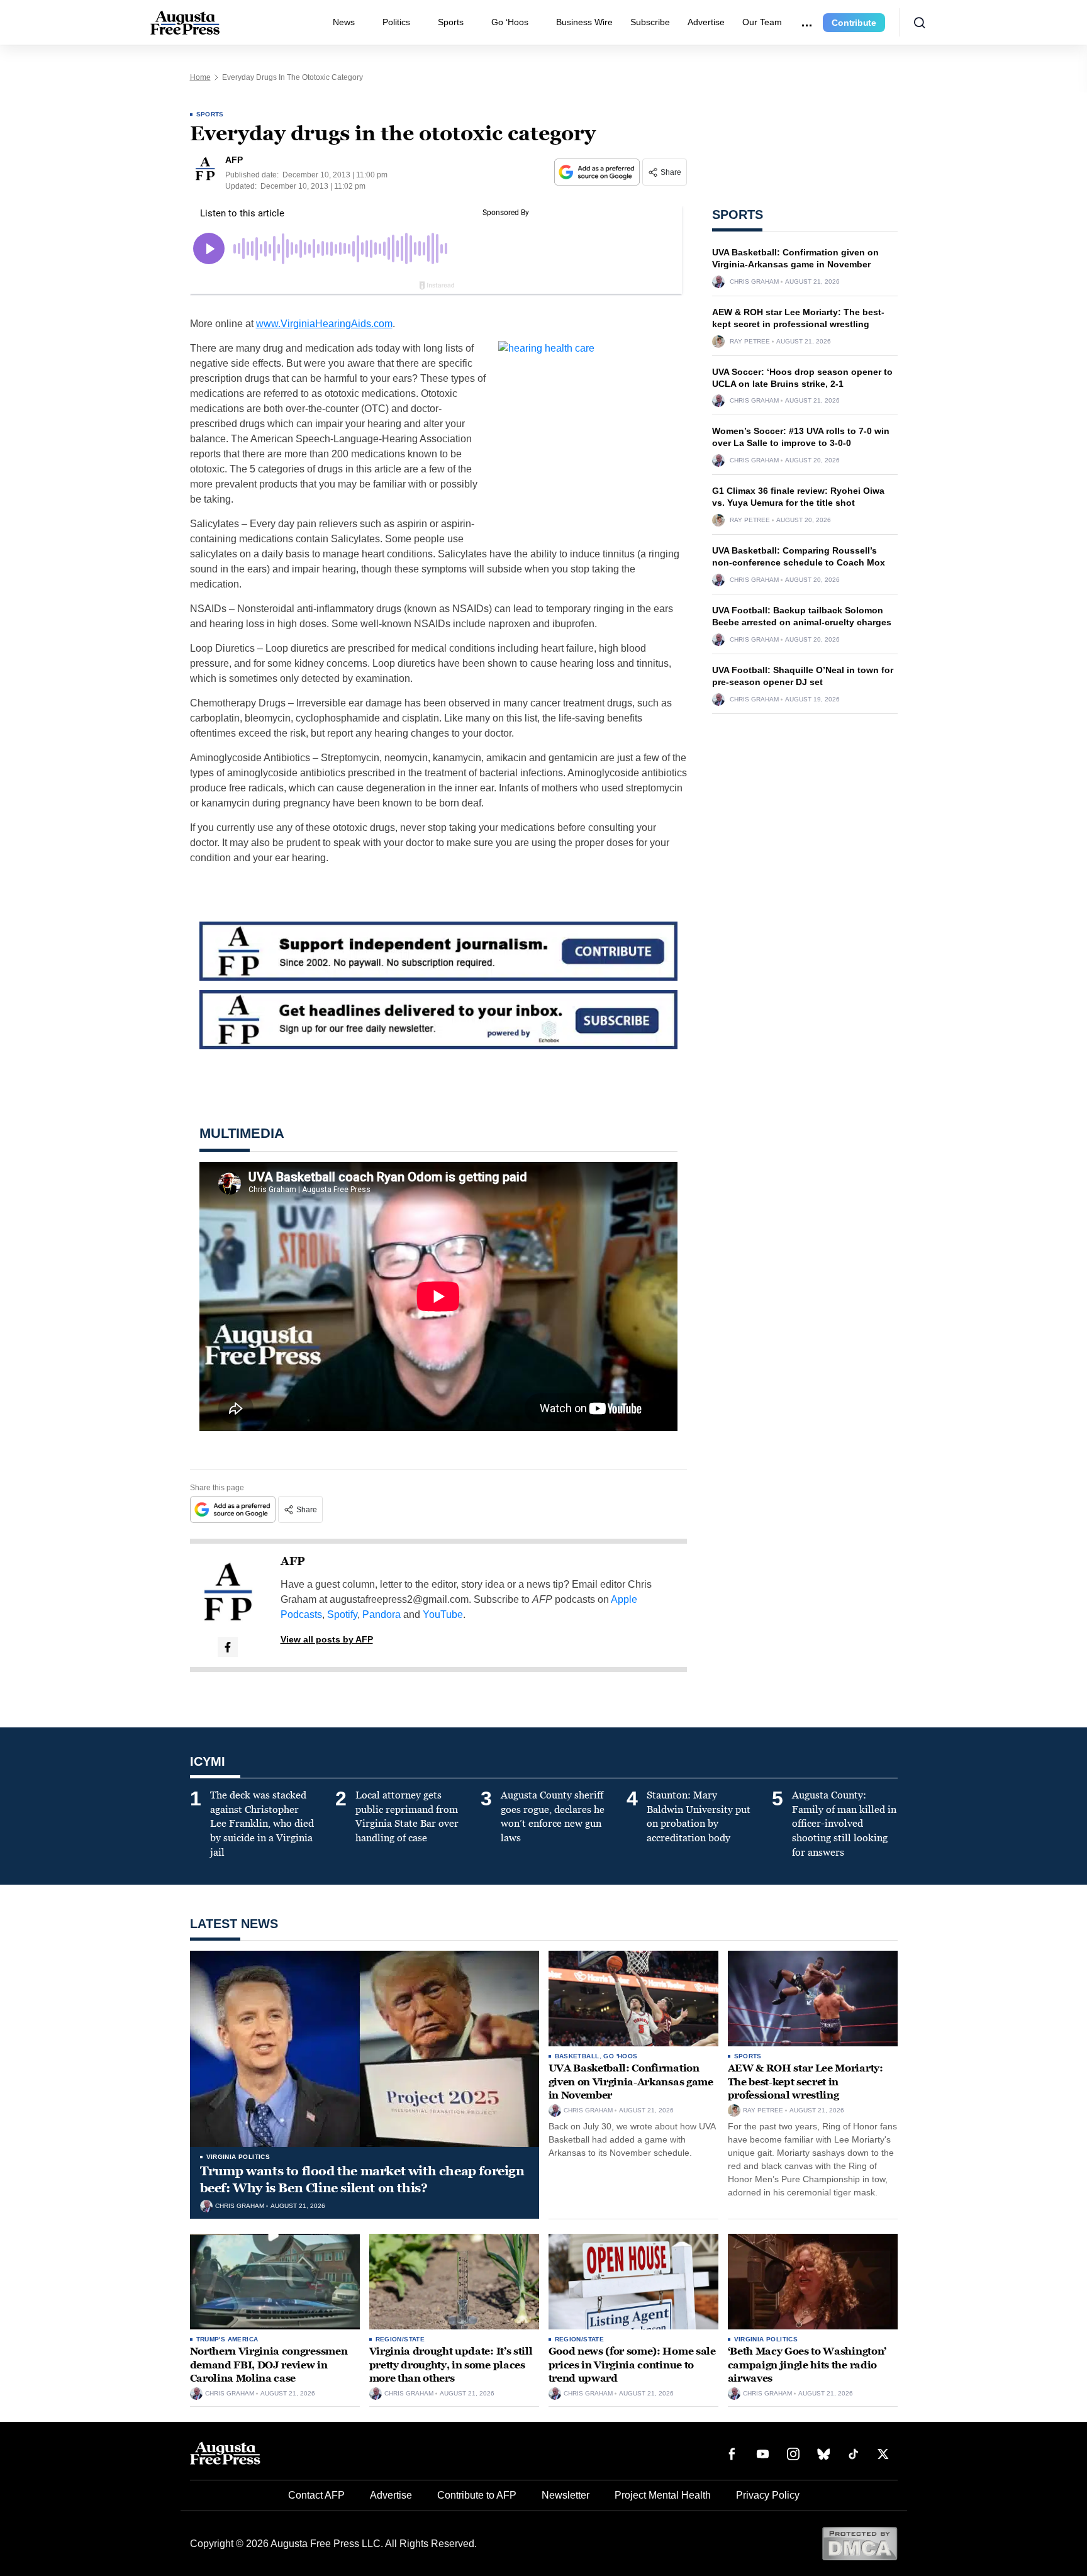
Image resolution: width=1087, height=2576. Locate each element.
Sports (451, 22)
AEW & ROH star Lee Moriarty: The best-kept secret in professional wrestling (805, 2082)
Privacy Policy (768, 2495)
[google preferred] (598, 172)
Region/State (400, 2339)
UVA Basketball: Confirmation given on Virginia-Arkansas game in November (631, 2082)
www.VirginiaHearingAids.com (324, 324)
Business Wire (584, 22)
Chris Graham (754, 282)
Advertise (706, 22)
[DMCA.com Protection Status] (860, 2543)
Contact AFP (316, 2495)
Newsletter (566, 2495)
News (344, 22)
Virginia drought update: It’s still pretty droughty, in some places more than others (451, 2365)
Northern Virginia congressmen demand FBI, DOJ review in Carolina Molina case (269, 2365)
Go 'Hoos (620, 2056)
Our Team (762, 22)
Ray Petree (750, 342)
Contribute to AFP (477, 2495)
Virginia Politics (238, 2157)
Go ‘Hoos (510, 22)
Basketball (577, 2056)
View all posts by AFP (327, 1639)
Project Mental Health (663, 2495)
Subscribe (650, 22)
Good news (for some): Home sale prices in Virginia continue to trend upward (632, 2365)
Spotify (342, 1614)
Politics (396, 22)
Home (200, 77)
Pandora (382, 1614)
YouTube (443, 1614)
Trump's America (227, 2339)
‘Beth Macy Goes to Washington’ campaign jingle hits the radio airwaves (807, 2365)
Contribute (854, 23)
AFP (293, 1561)
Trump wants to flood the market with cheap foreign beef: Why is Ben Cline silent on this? (362, 2179)
